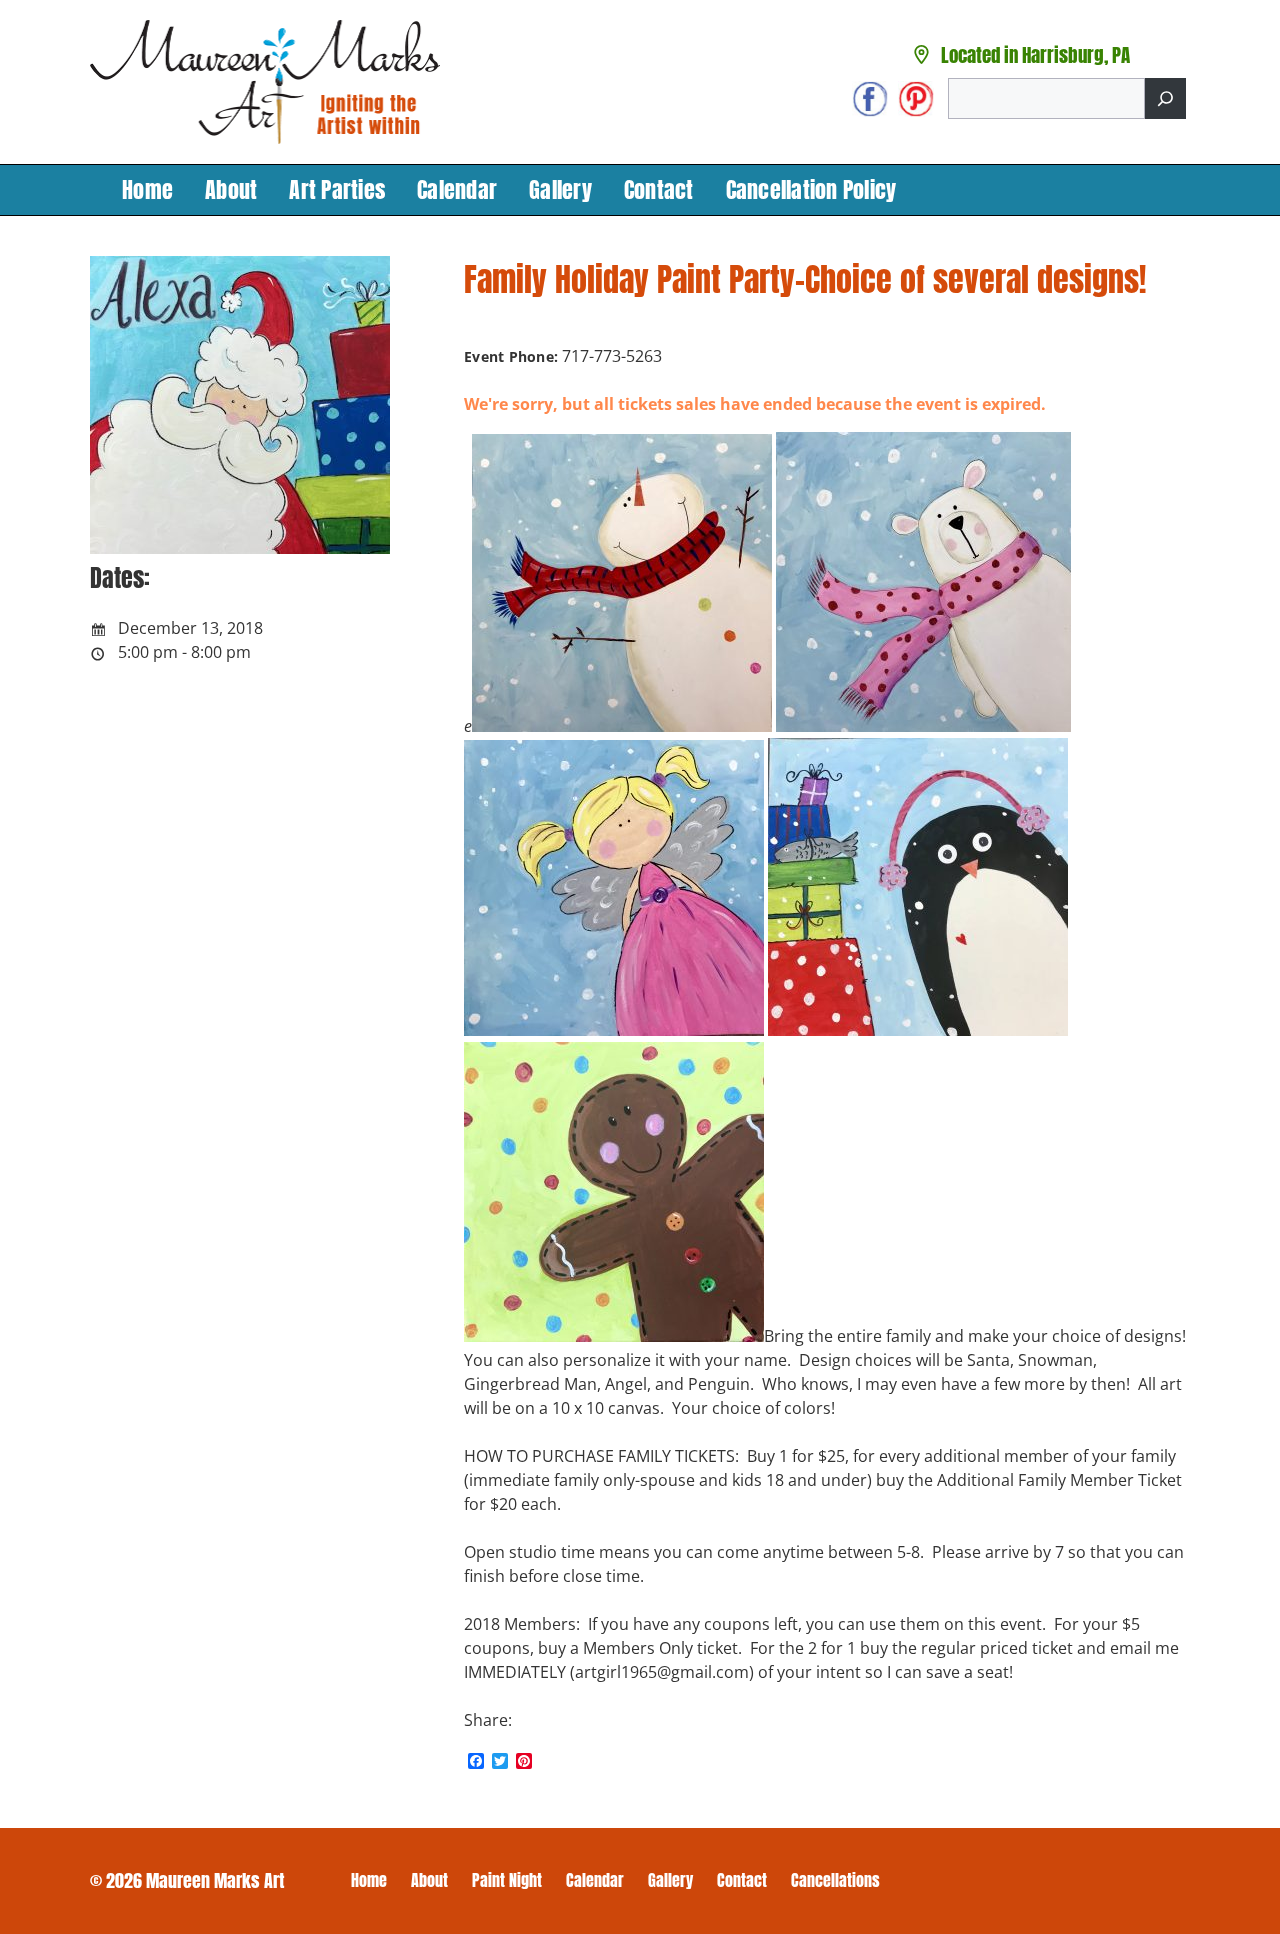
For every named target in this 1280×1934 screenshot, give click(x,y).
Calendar (457, 189)
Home (147, 189)
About (231, 189)
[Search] (1165, 98)
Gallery (560, 189)
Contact (659, 189)
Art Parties (337, 189)
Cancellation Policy (811, 189)
